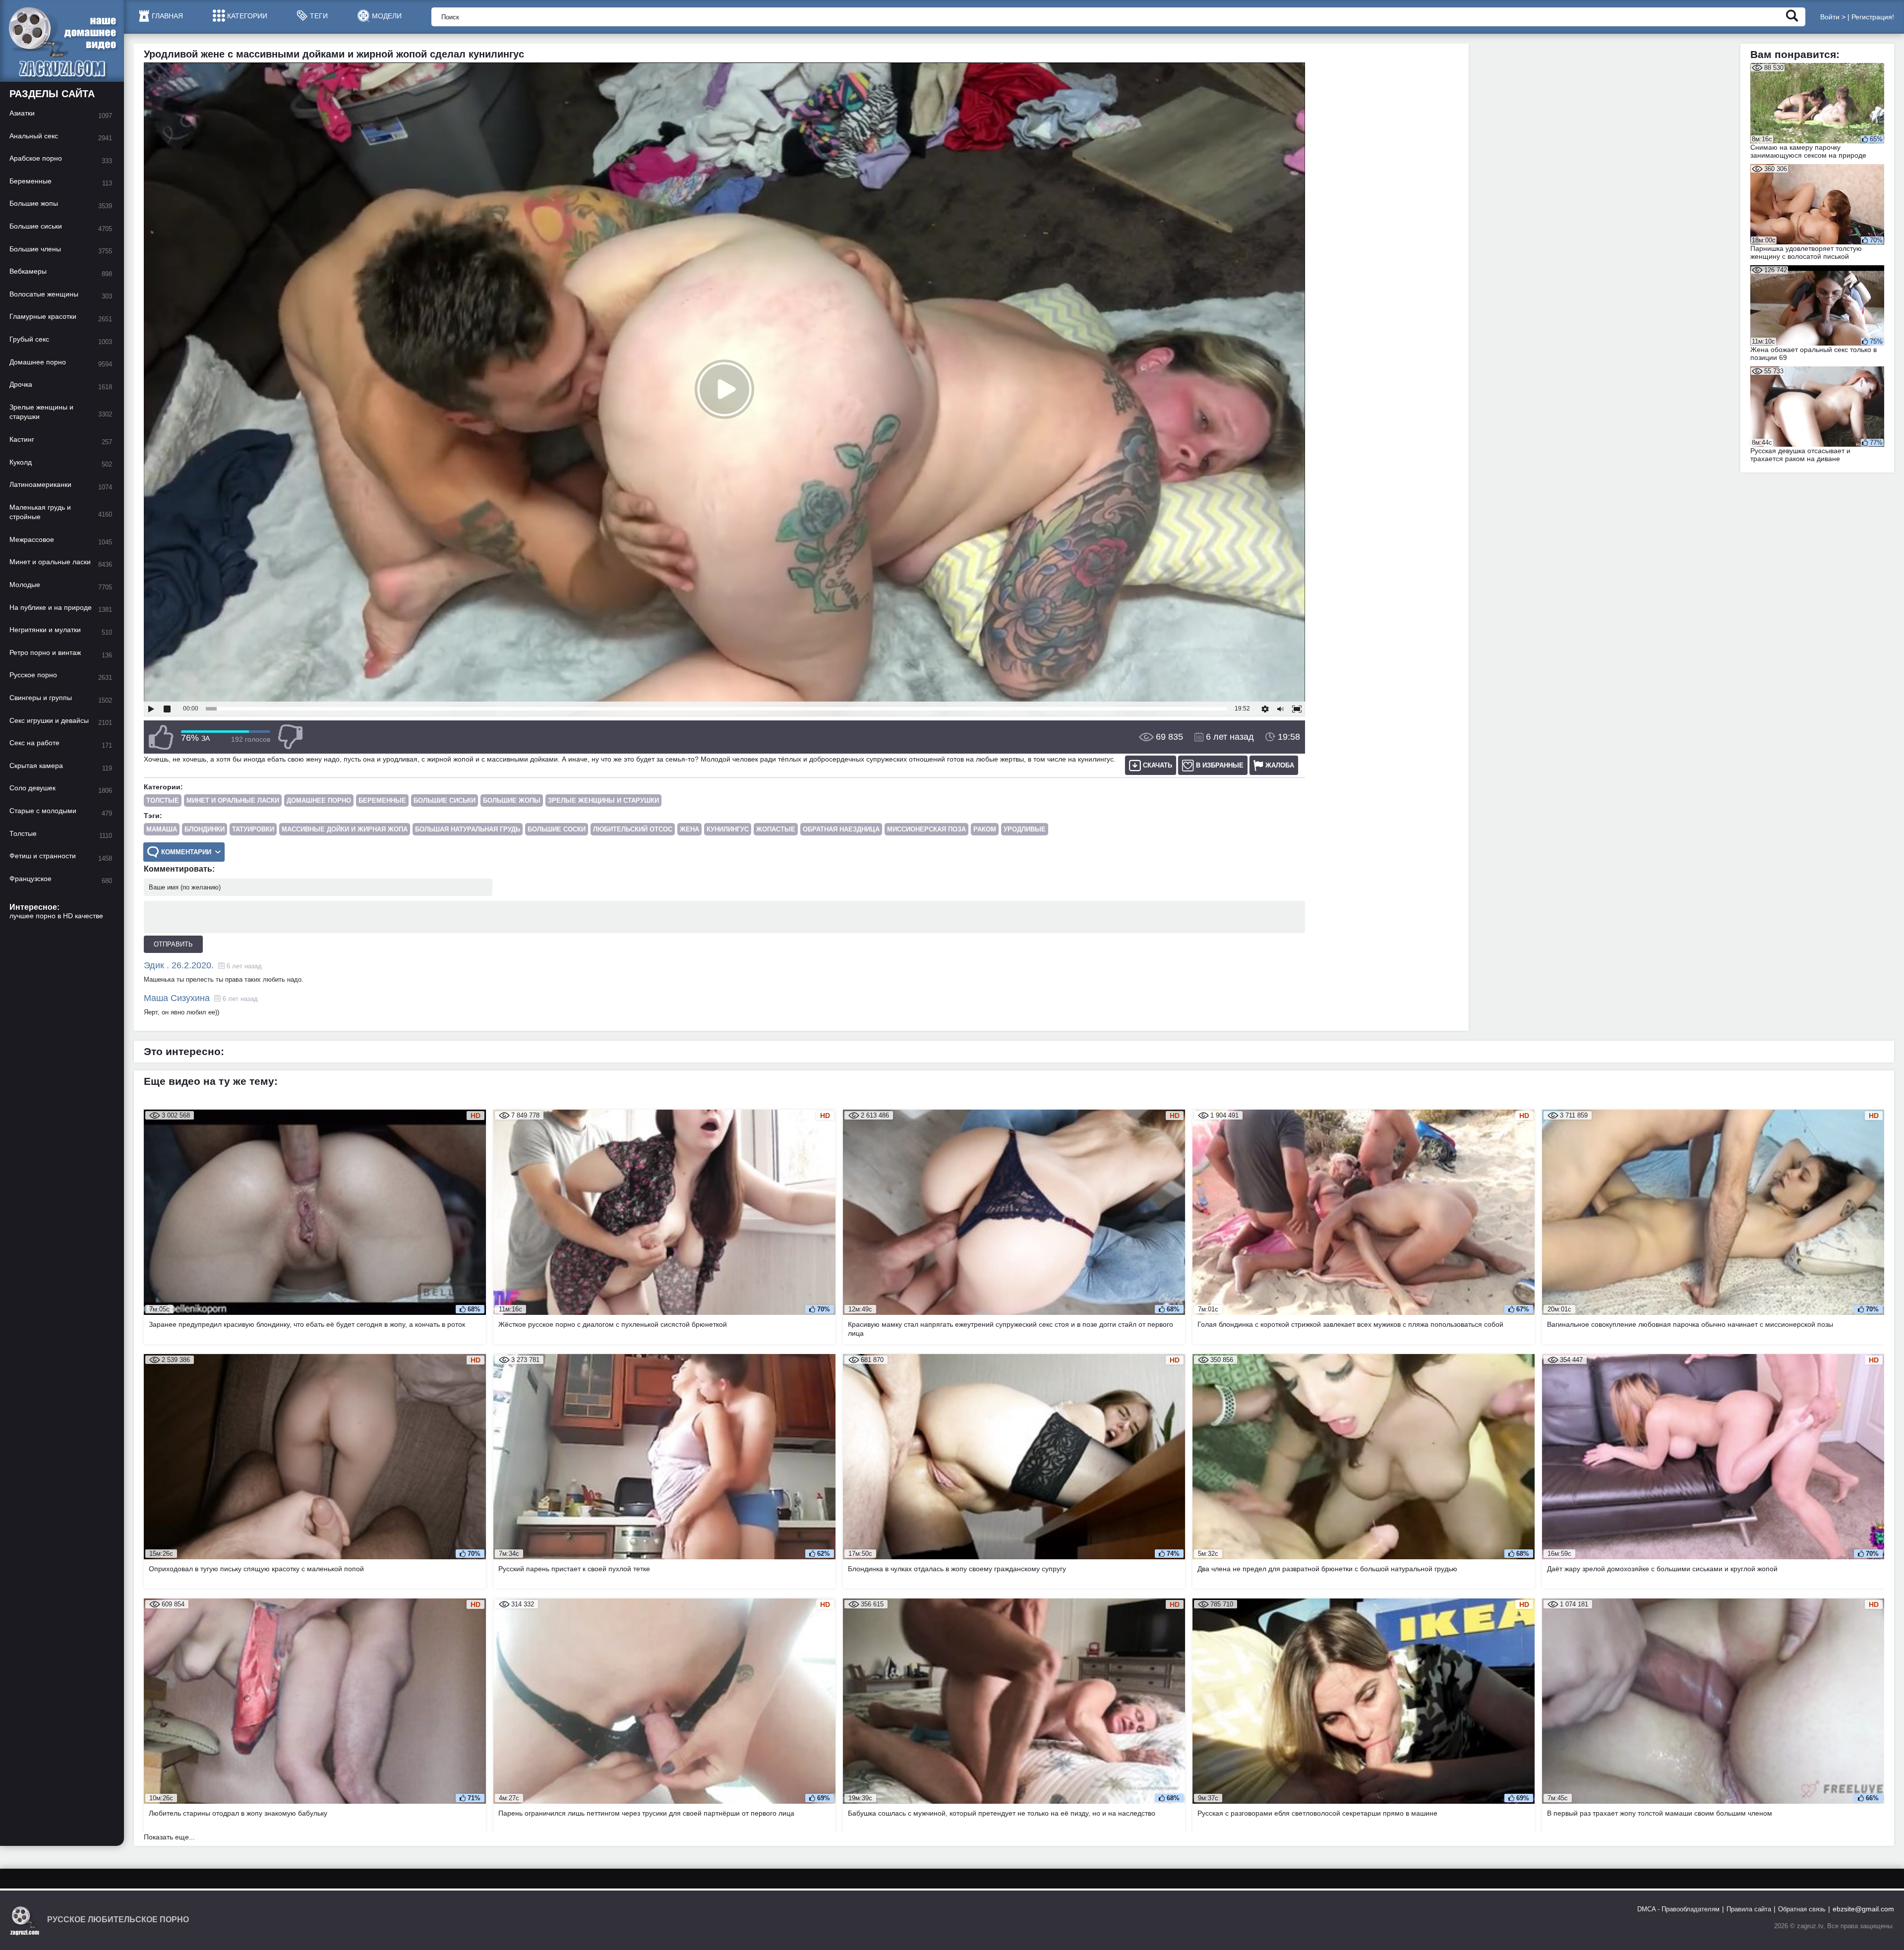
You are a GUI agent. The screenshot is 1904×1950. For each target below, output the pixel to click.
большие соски (557, 829)
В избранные (1220, 765)
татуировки (253, 829)
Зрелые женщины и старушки (603, 800)
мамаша (162, 829)
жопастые (776, 829)
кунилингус (728, 829)
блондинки (205, 829)
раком (985, 829)
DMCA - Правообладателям (1678, 1909)
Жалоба (1280, 765)
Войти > (1833, 17)
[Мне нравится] (161, 737)
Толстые (163, 800)
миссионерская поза (926, 829)
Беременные (382, 800)
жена (689, 829)
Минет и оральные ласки (233, 800)
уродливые (1025, 829)
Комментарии (186, 852)
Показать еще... (169, 1837)
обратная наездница (841, 829)
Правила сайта (1749, 1909)
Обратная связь (1802, 1909)
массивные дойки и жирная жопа (345, 829)
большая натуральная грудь (468, 829)
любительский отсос (633, 829)
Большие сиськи (445, 800)
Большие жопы (512, 800)
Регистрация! (1873, 17)
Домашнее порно (319, 800)
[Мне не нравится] (290, 737)
